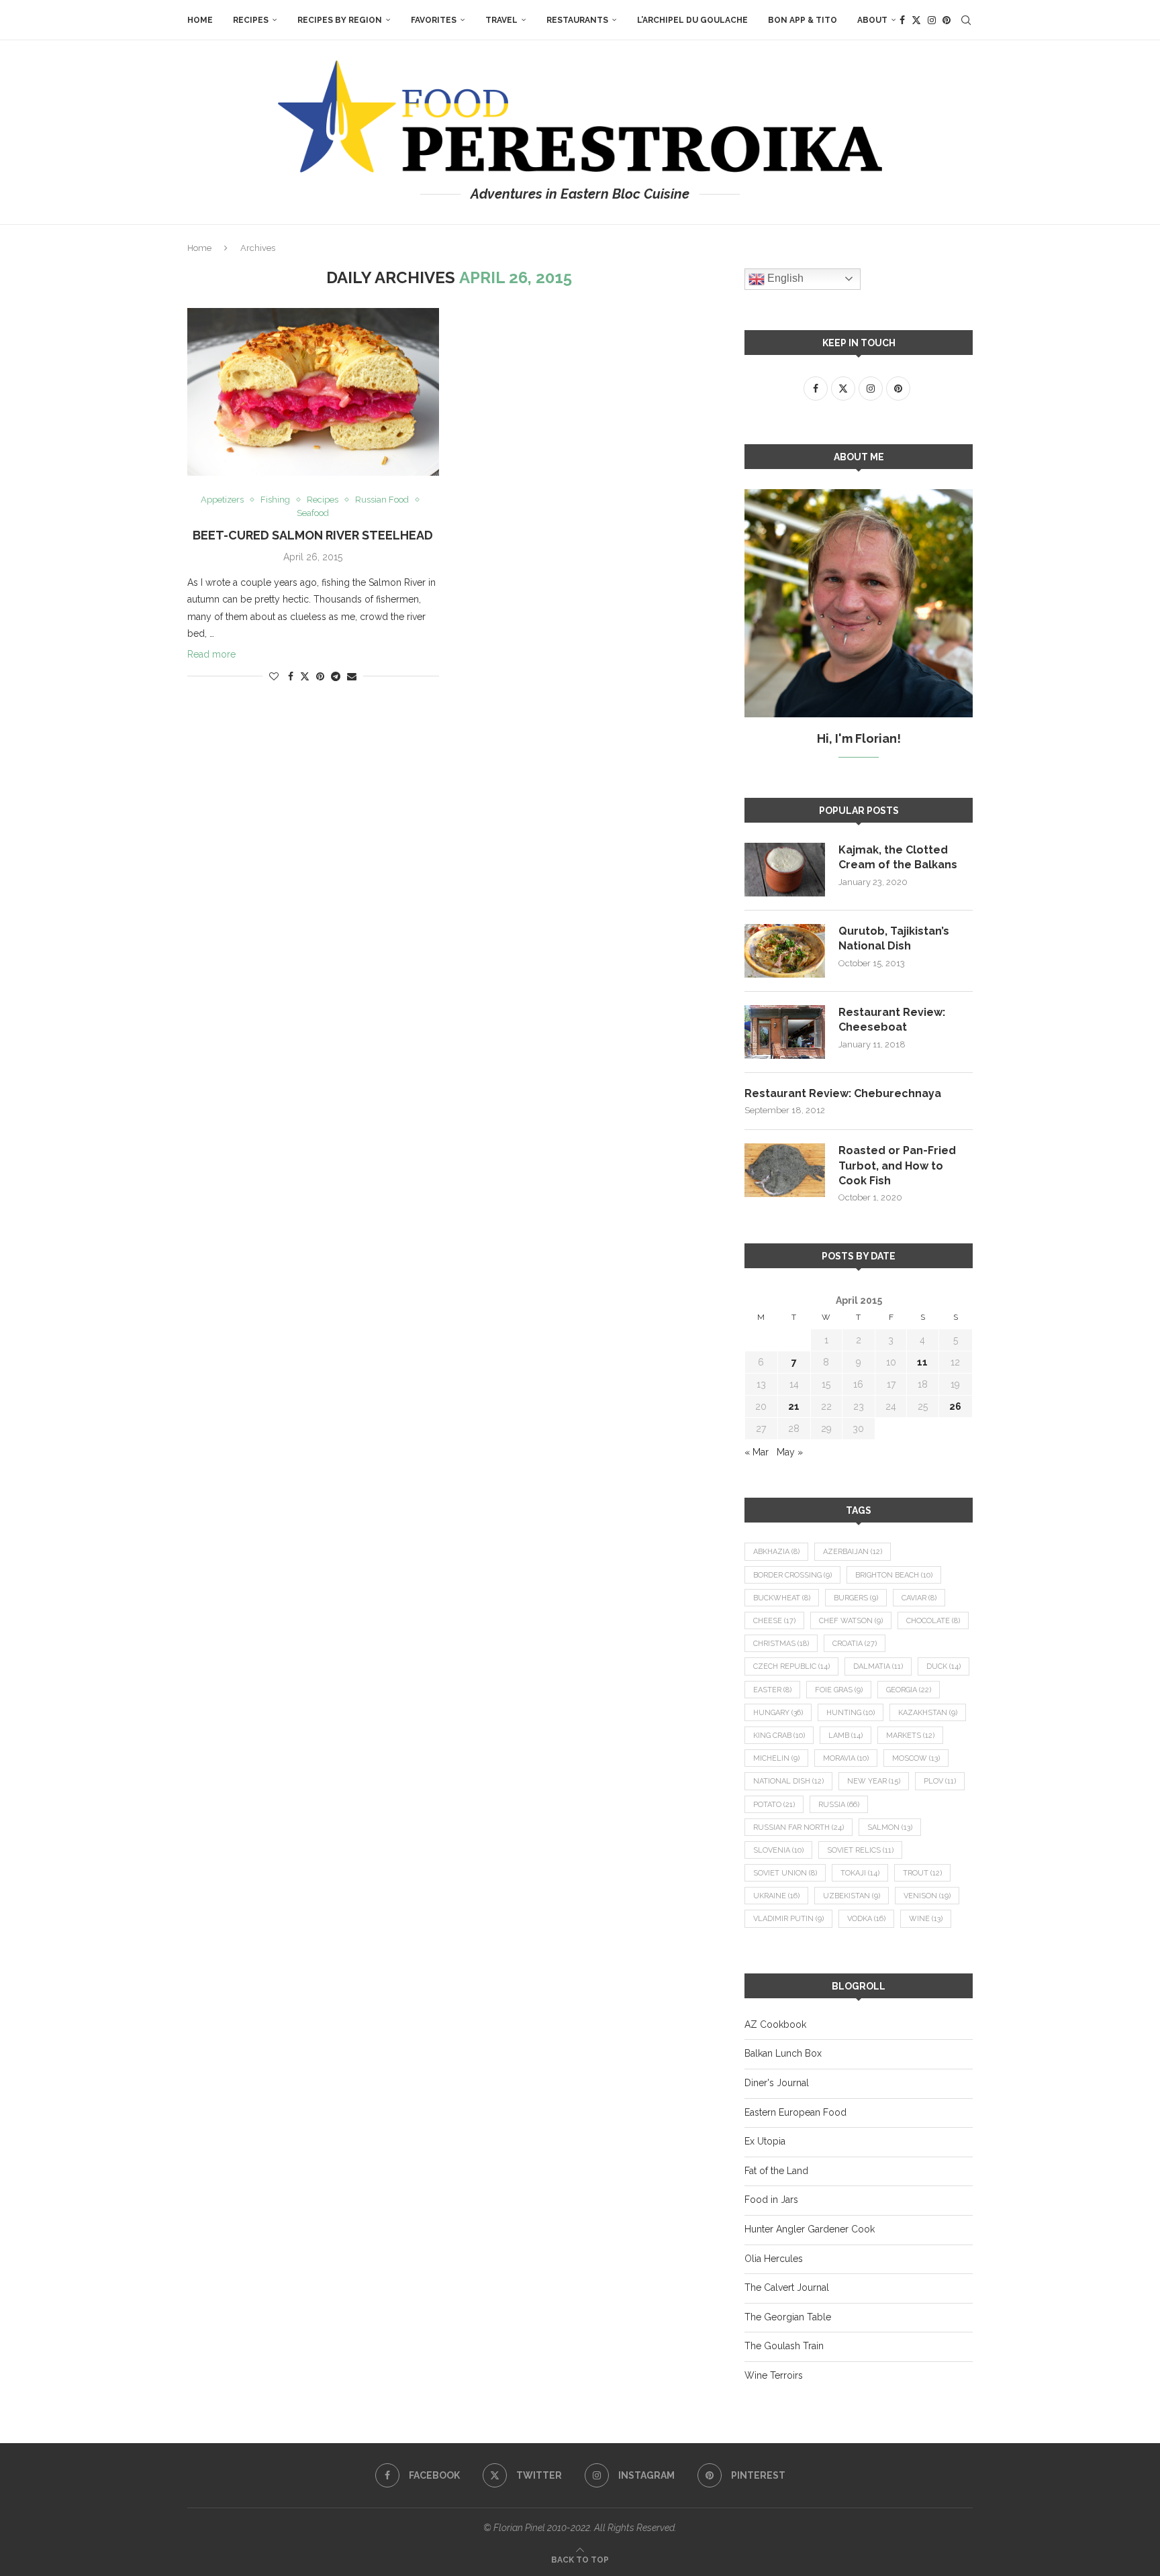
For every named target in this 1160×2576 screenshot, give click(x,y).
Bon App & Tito (803, 20)
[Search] (966, 20)
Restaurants (577, 20)
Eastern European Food (795, 2112)
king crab (779, 1736)
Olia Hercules (774, 2259)
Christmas (781, 1644)
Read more (211, 654)
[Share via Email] (352, 676)
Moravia (846, 1758)
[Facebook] (902, 20)
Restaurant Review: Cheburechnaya (843, 1093)
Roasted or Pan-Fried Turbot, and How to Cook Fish (897, 1166)
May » (790, 1452)
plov (940, 1781)
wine (926, 1919)
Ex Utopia (765, 2141)
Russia (839, 1805)
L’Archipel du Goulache (692, 20)
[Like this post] (274, 676)
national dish (788, 1781)
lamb (845, 1736)
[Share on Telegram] (336, 676)
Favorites (434, 20)
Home (200, 20)
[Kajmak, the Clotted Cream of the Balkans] (785, 870)
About (872, 20)
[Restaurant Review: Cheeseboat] (785, 1032)
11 (922, 1362)
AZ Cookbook (775, 2024)
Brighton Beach (894, 1575)
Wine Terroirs (774, 2375)
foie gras (839, 1690)
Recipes (251, 20)
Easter (772, 1690)
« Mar (757, 1452)
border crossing (792, 1575)
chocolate (933, 1621)
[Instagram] (932, 20)
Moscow (916, 1758)
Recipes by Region (340, 20)
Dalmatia (878, 1666)
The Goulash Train (784, 2346)
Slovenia (778, 1850)
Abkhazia (776, 1552)
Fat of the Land (776, 2171)
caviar (919, 1598)
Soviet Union (785, 1873)
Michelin (776, 1758)
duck (944, 1666)
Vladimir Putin (788, 1919)
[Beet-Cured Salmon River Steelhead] (313, 392)
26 (955, 1406)
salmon (890, 1827)
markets (910, 1736)
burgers (856, 1598)
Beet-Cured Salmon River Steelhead (313, 535)
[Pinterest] (947, 20)
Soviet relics (860, 1850)
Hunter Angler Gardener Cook (810, 2229)
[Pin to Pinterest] (320, 676)
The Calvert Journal (787, 2287)
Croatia (855, 1644)
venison (927, 1896)
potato (774, 1805)
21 (794, 1406)
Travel (501, 20)
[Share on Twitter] (305, 676)
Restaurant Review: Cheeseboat (892, 1020)
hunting (851, 1713)
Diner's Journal (777, 2083)
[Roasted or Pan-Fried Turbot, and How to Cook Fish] (785, 1170)
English (784, 278)
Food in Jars (771, 2200)
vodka (866, 1919)
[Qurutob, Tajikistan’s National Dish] (785, 951)
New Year (874, 1781)
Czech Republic (791, 1666)
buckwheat (782, 1598)
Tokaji (860, 1873)
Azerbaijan (853, 1552)
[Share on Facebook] (291, 676)
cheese (774, 1621)
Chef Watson (851, 1621)
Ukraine (776, 1896)
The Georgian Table (788, 2317)
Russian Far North (799, 1827)
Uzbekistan (852, 1896)
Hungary (778, 1713)
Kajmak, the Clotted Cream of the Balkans (898, 857)
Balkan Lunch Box (783, 2053)
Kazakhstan (928, 1713)
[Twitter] (916, 20)
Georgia (909, 1690)
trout (922, 1873)
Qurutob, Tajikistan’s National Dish (894, 938)
